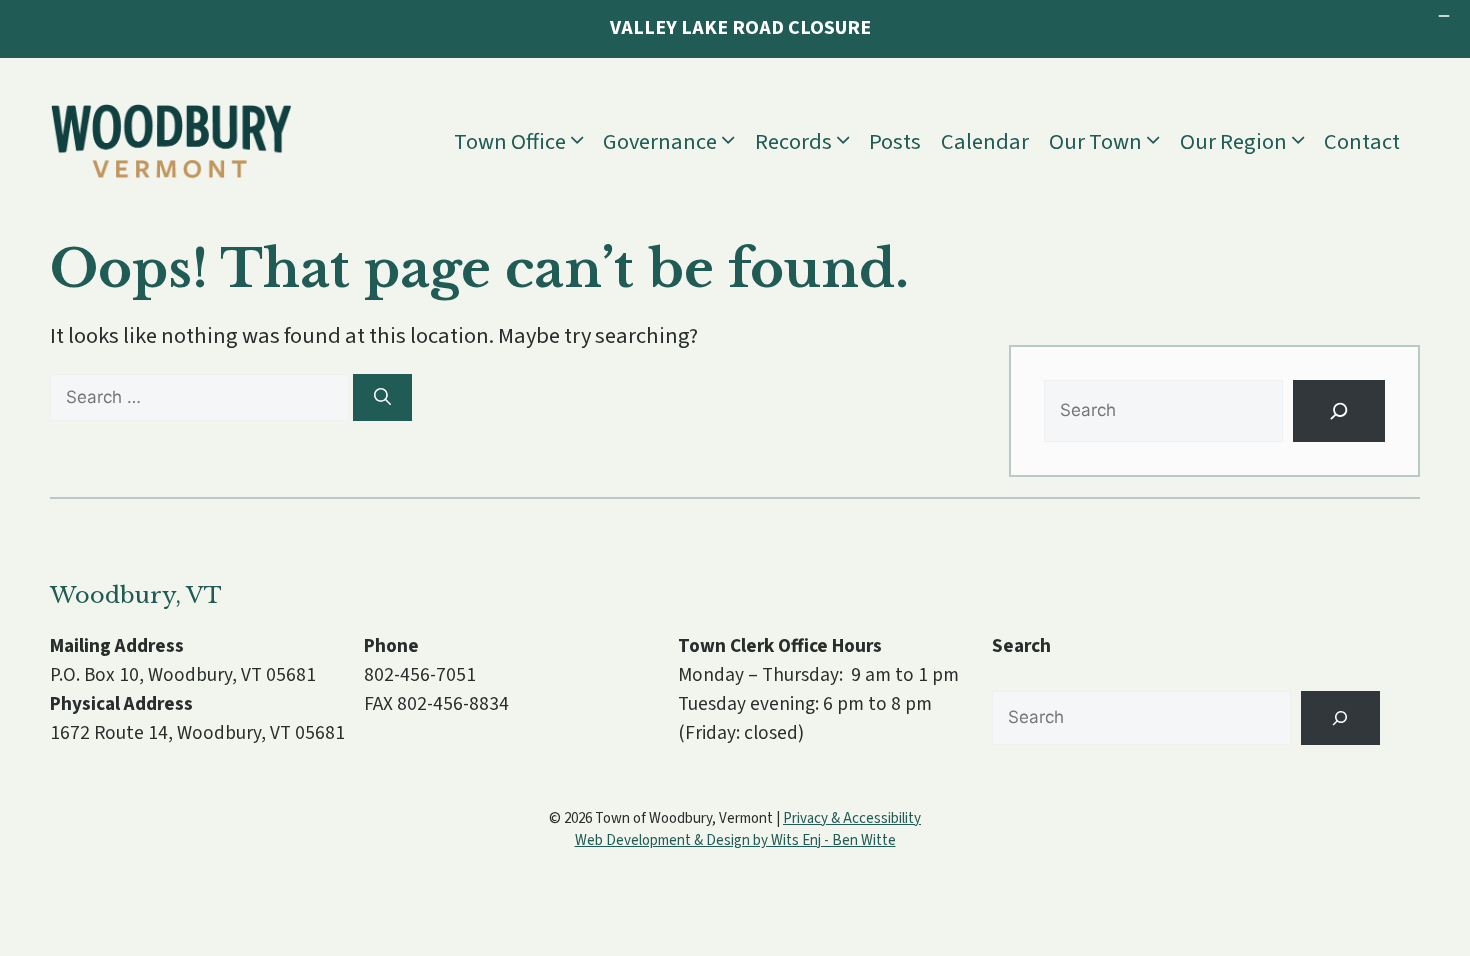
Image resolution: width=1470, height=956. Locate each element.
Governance (660, 142)
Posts (895, 142)
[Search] (382, 398)
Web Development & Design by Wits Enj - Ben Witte (735, 840)
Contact (1362, 142)
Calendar (985, 142)
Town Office (510, 142)
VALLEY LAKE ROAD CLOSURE (740, 28)
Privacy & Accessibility (852, 818)
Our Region (1233, 142)
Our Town (1095, 142)
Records (793, 142)
